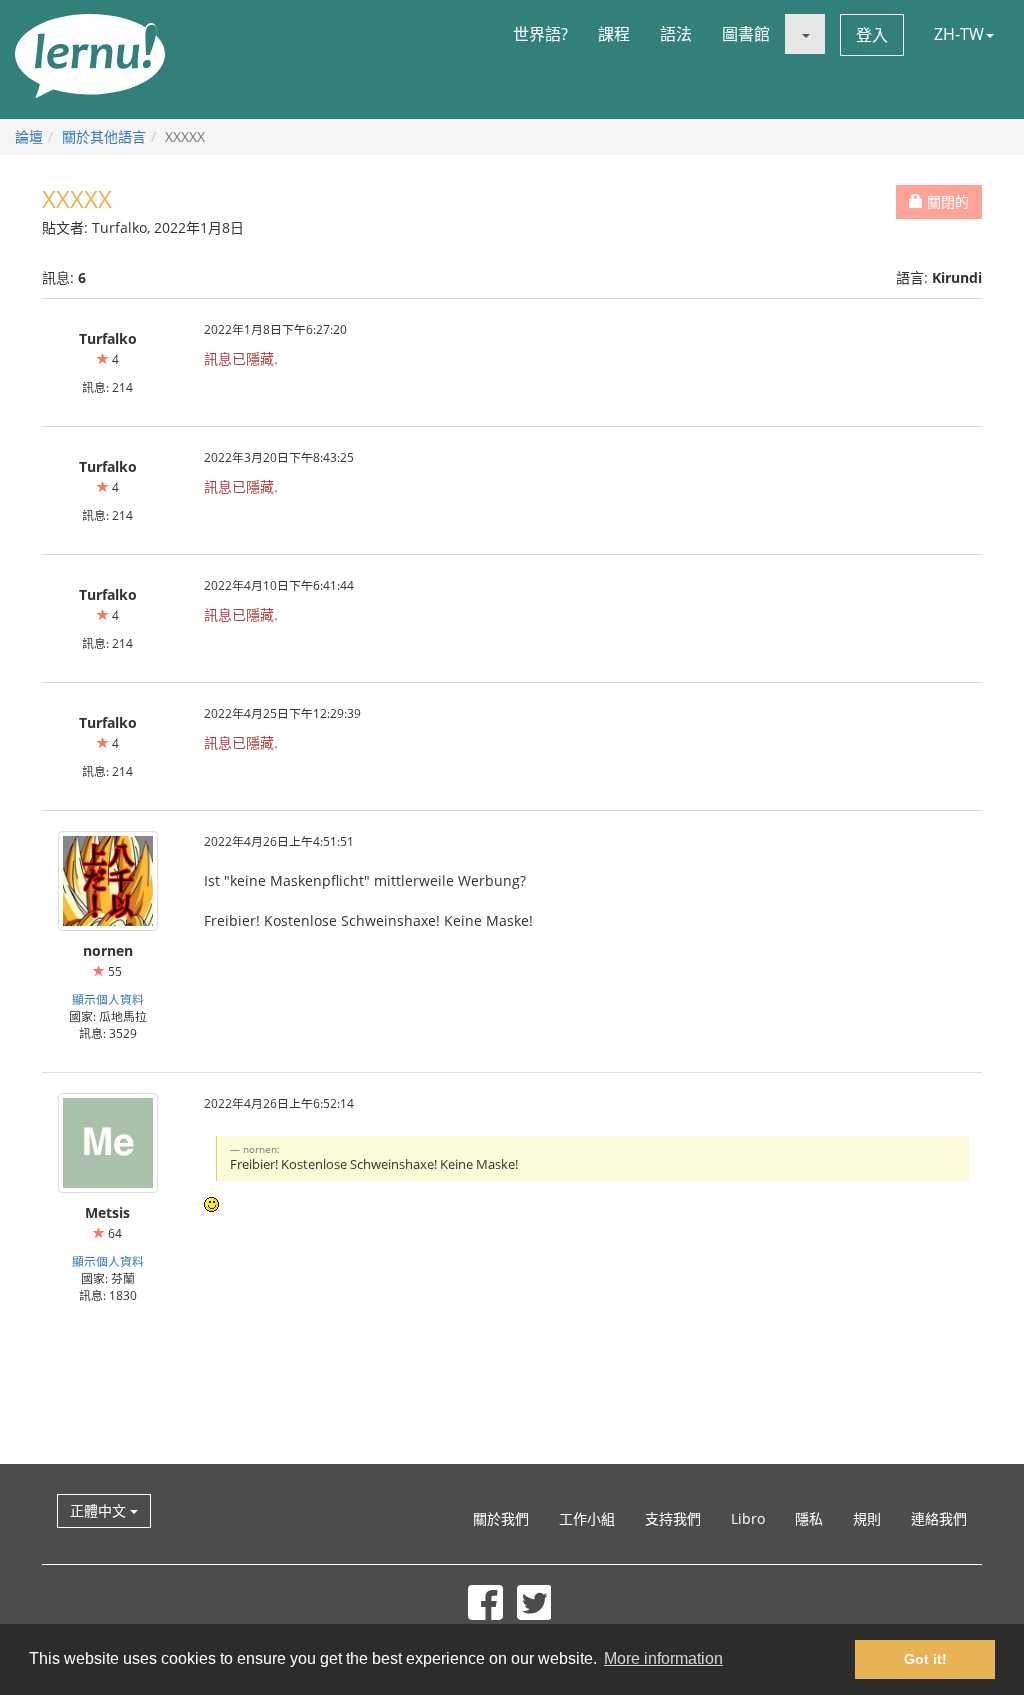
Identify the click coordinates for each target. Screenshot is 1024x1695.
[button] (805, 34)
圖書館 (746, 34)
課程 (614, 34)
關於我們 (501, 1518)
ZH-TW (959, 34)
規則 (867, 1518)
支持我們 (673, 1518)
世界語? (540, 34)
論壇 (29, 136)
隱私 (809, 1518)
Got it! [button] (925, 1659)
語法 (676, 34)
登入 (872, 35)
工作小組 (587, 1518)
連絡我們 (939, 1518)
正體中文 (100, 1510)
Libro (748, 1518)
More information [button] (663, 1658)
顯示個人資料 (108, 999)
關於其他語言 (104, 136)
